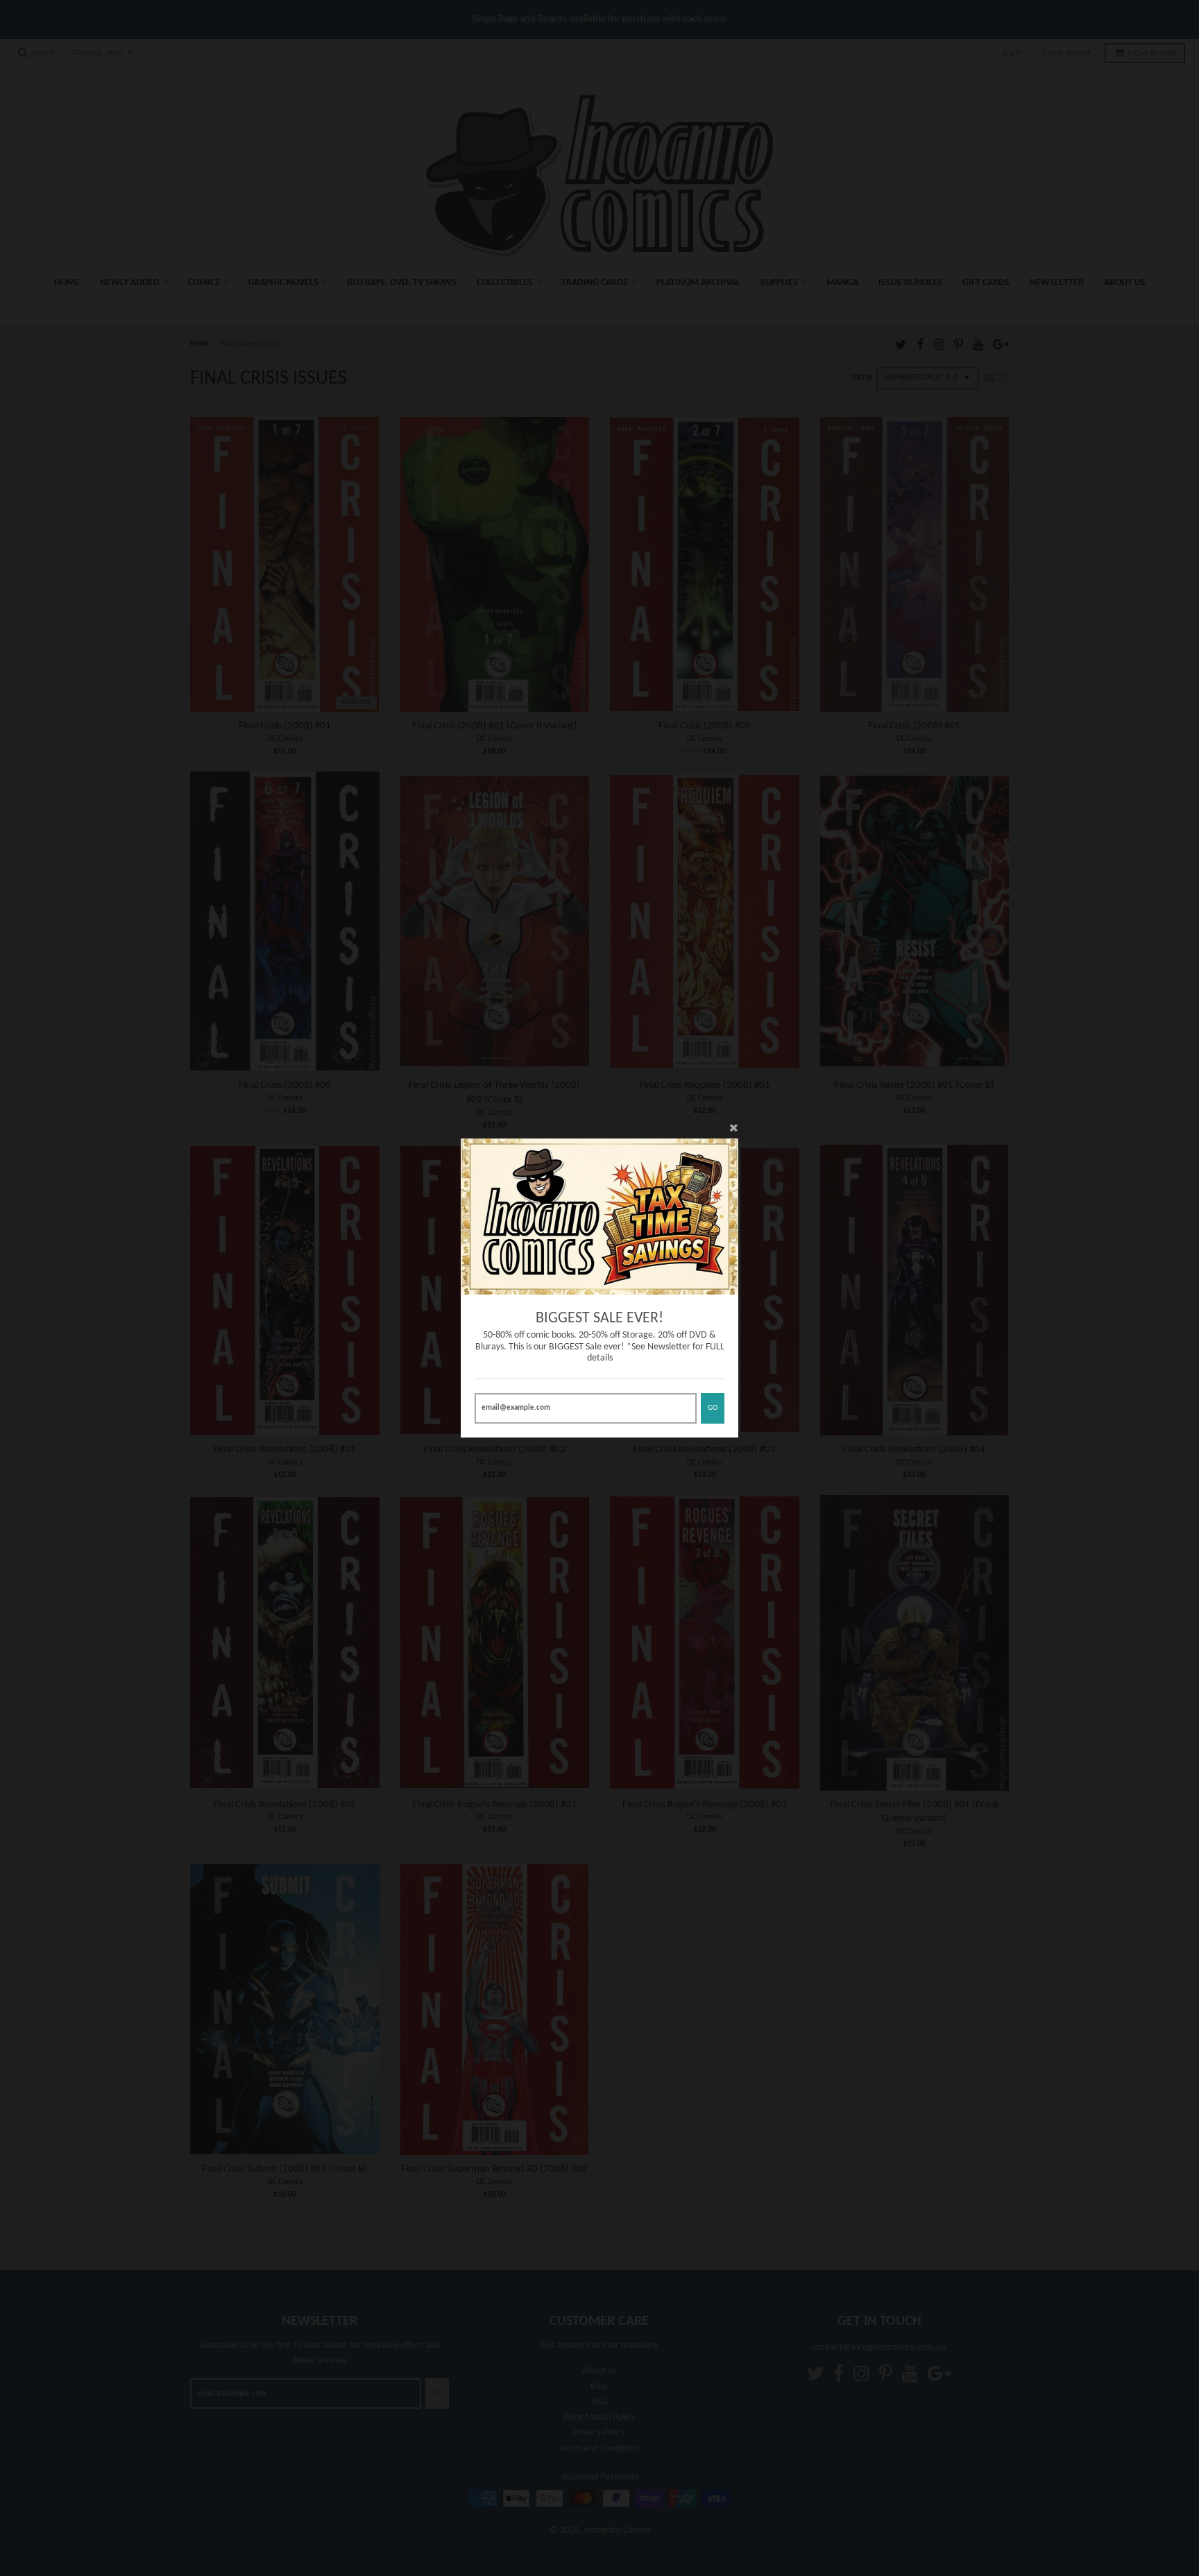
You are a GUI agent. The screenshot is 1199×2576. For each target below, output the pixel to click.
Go (713, 1408)
